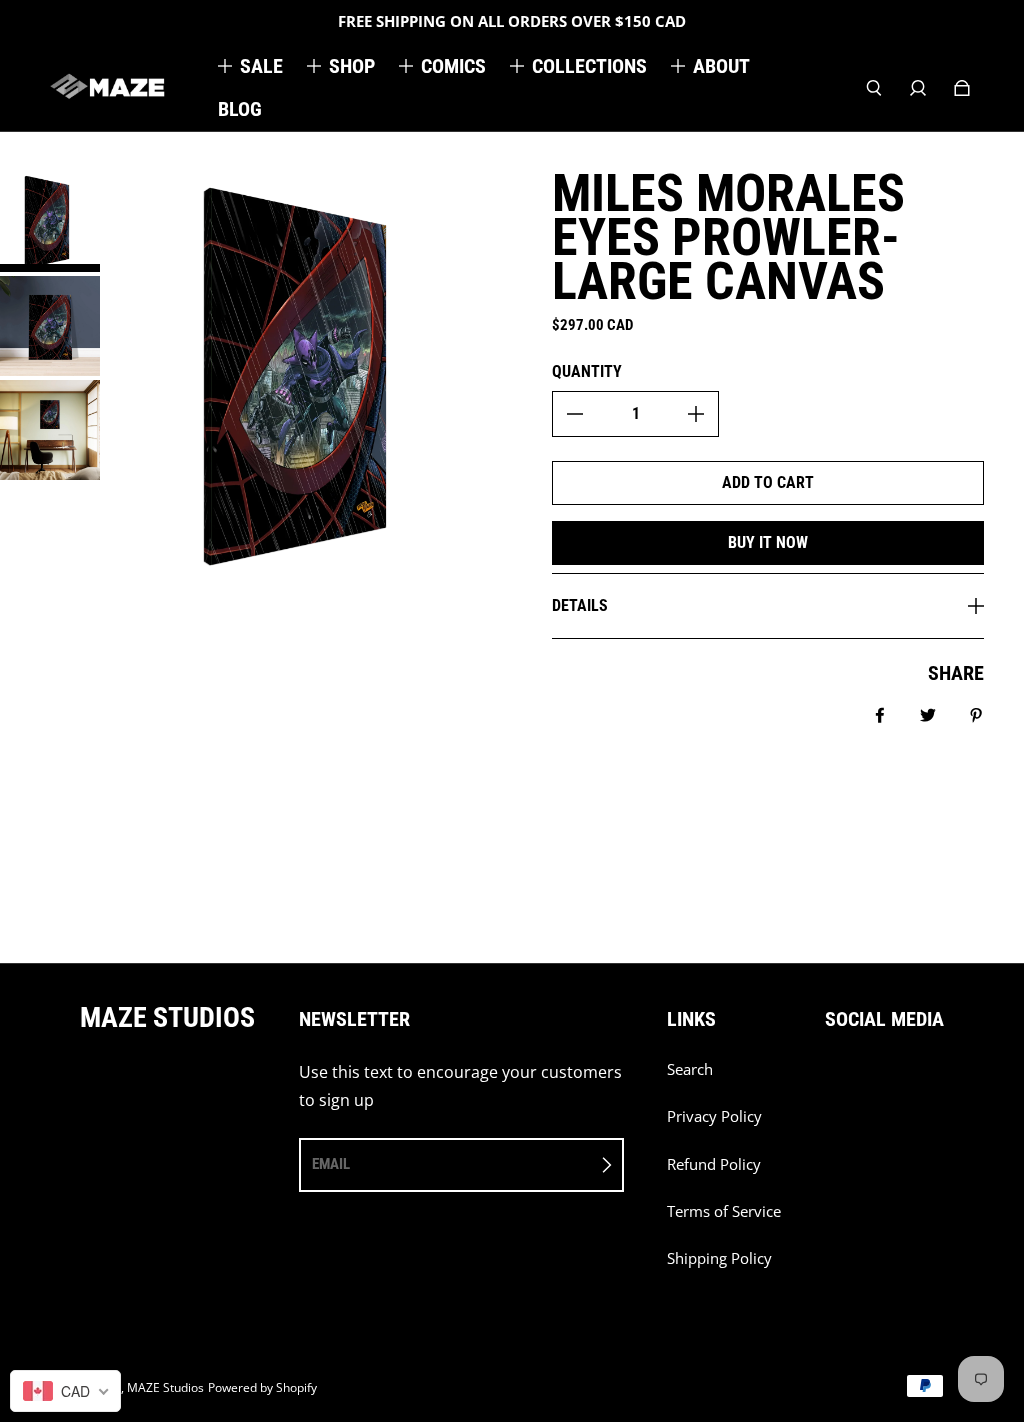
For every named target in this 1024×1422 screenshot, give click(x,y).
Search (690, 1069)
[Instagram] (875, 1080)
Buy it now (768, 542)
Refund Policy (714, 1164)
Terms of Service (724, 1211)
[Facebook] (831, 1080)
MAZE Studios (165, 1387)
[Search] (874, 88)
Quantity (587, 371)
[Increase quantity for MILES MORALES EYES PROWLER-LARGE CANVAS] (696, 414)
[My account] (918, 88)
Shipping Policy (719, 1258)
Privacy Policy (714, 1116)
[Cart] (962, 88)
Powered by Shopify (262, 1387)
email (331, 1164)
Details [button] (580, 605)
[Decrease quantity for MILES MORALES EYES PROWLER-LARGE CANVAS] (575, 414)
